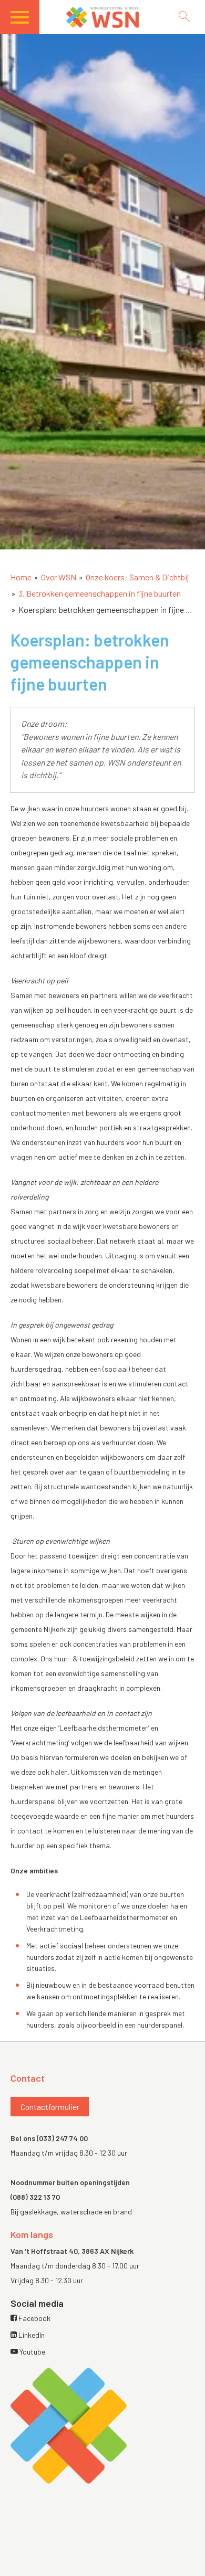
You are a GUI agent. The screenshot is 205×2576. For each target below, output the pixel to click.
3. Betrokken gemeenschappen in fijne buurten (100, 593)
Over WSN (59, 577)
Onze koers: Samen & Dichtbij (137, 577)
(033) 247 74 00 (62, 2138)
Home (21, 577)
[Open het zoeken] (184, 17)
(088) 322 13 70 (35, 2197)
